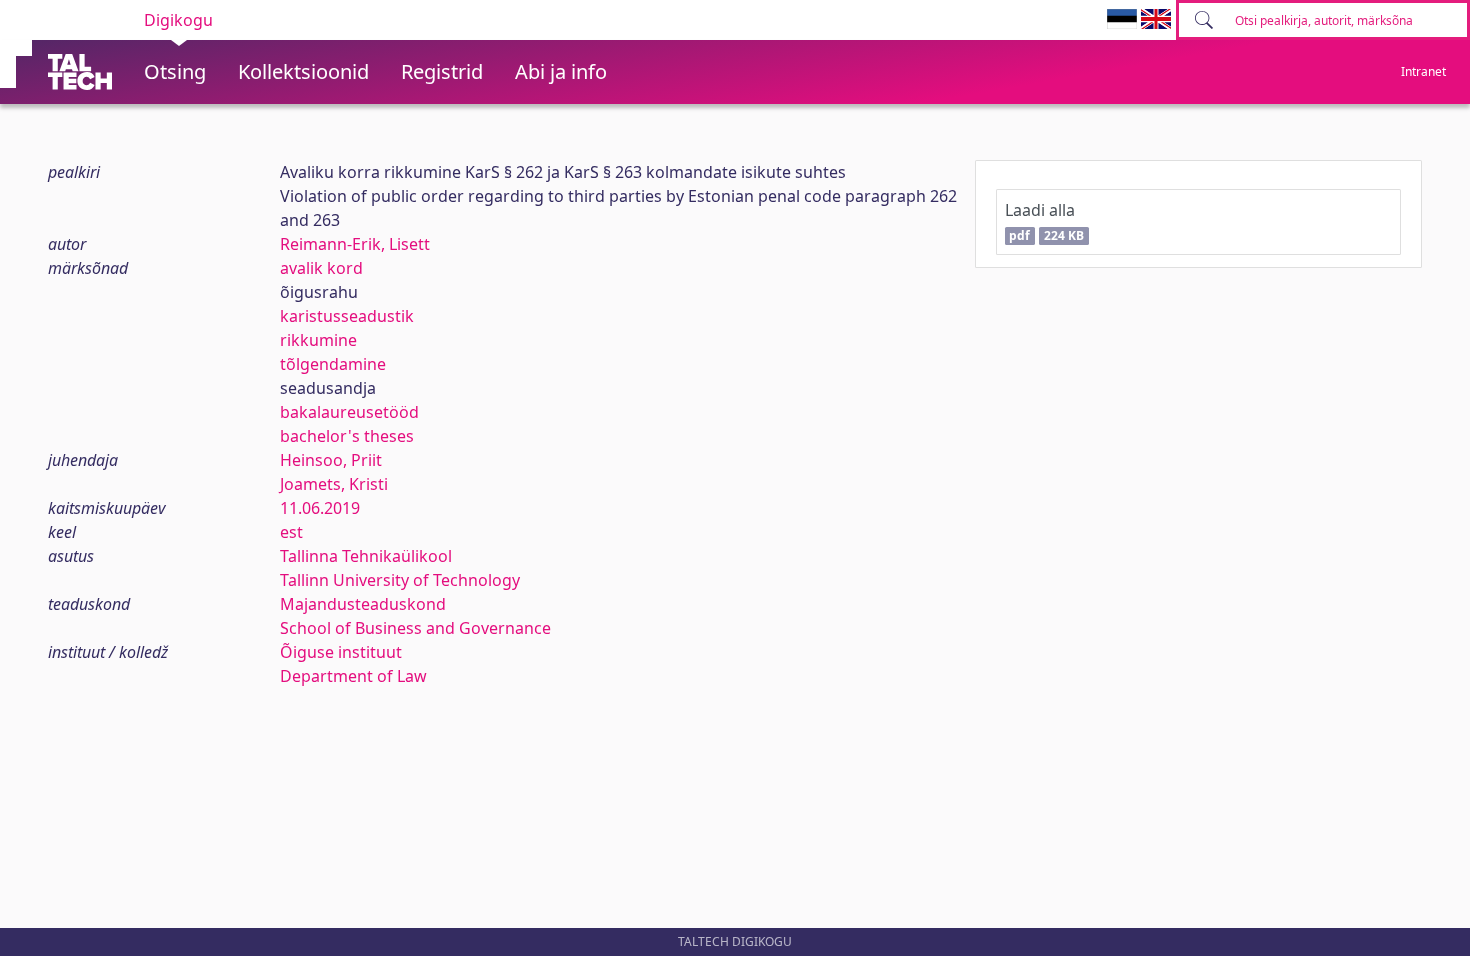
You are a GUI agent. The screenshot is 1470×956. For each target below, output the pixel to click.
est (291, 532)
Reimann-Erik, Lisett (355, 244)
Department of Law (353, 676)
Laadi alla (1044, 221)
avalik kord (321, 268)
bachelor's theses (347, 436)
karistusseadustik (347, 316)
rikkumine (318, 340)
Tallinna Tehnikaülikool (366, 556)
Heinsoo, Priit (331, 460)
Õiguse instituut (341, 652)
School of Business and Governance (415, 628)
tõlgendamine (333, 364)
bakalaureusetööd (349, 412)
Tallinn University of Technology (400, 580)
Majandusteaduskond (363, 604)
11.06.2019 (320, 508)
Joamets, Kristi (334, 484)
